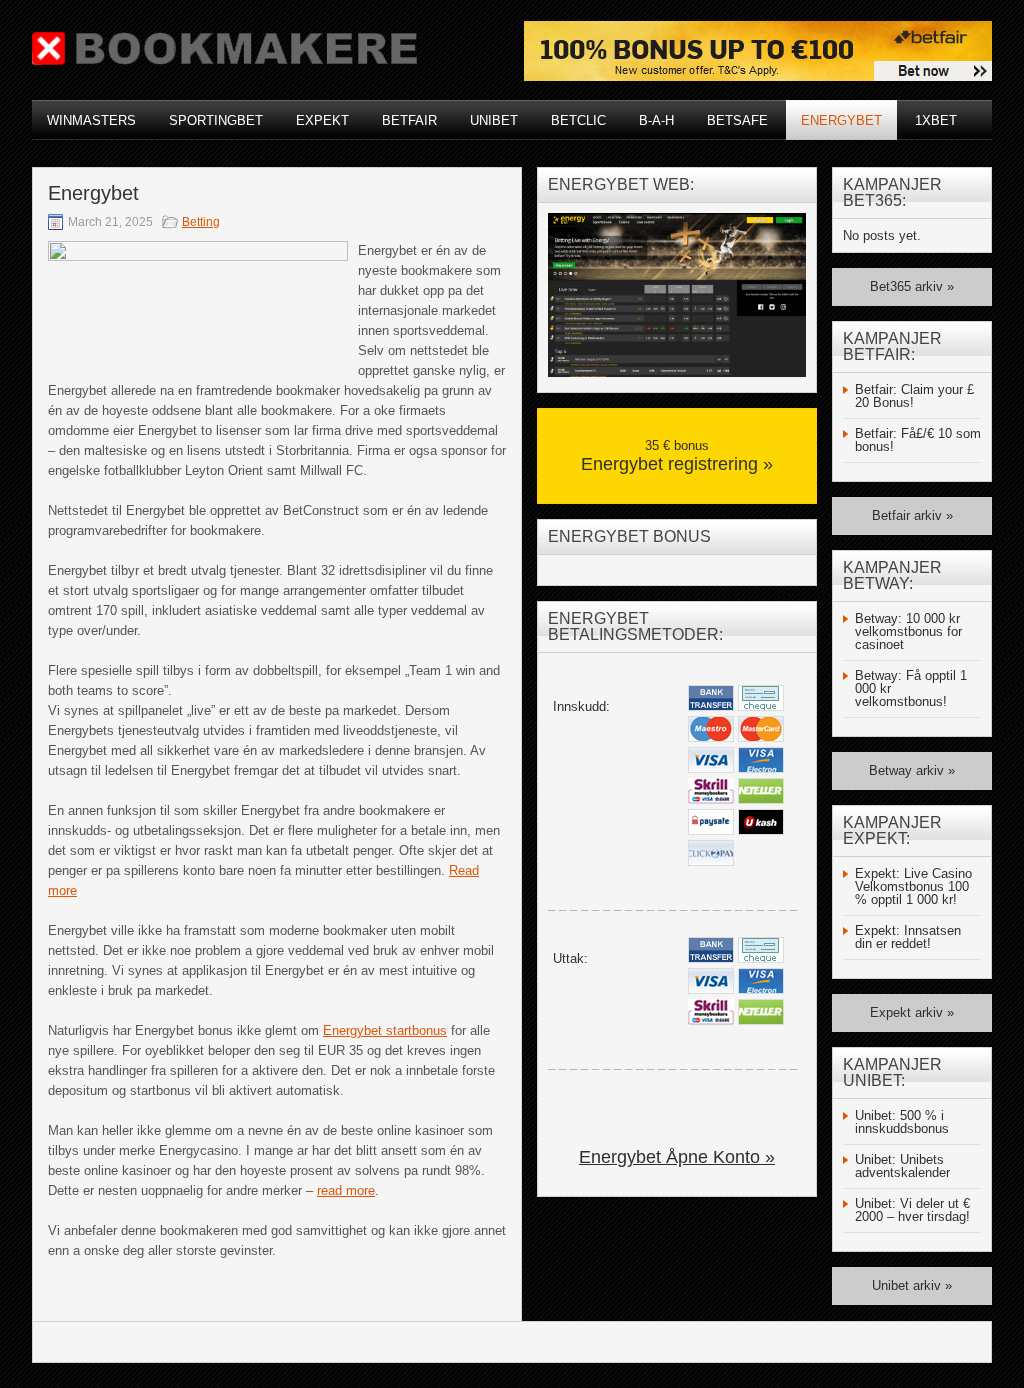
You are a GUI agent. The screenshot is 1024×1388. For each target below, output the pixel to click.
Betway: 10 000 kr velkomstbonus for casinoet (908, 631)
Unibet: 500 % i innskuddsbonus (902, 1122)
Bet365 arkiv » (912, 286)
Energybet (841, 120)
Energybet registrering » (677, 464)
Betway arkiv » (912, 770)
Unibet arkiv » (912, 1285)
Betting (201, 222)
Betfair (409, 120)
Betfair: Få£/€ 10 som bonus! (918, 440)
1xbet (936, 120)
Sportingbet (216, 120)
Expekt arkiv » (912, 1012)
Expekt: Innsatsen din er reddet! (908, 937)
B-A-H (656, 120)
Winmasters (91, 120)
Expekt (322, 120)
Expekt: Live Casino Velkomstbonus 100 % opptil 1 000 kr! (913, 886)
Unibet (494, 120)
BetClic (578, 120)
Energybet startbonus (385, 1030)
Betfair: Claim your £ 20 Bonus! (914, 396)
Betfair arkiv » (912, 515)
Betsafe (737, 120)
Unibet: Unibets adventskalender (902, 1166)
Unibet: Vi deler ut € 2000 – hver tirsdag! (912, 1210)
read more (346, 1190)
